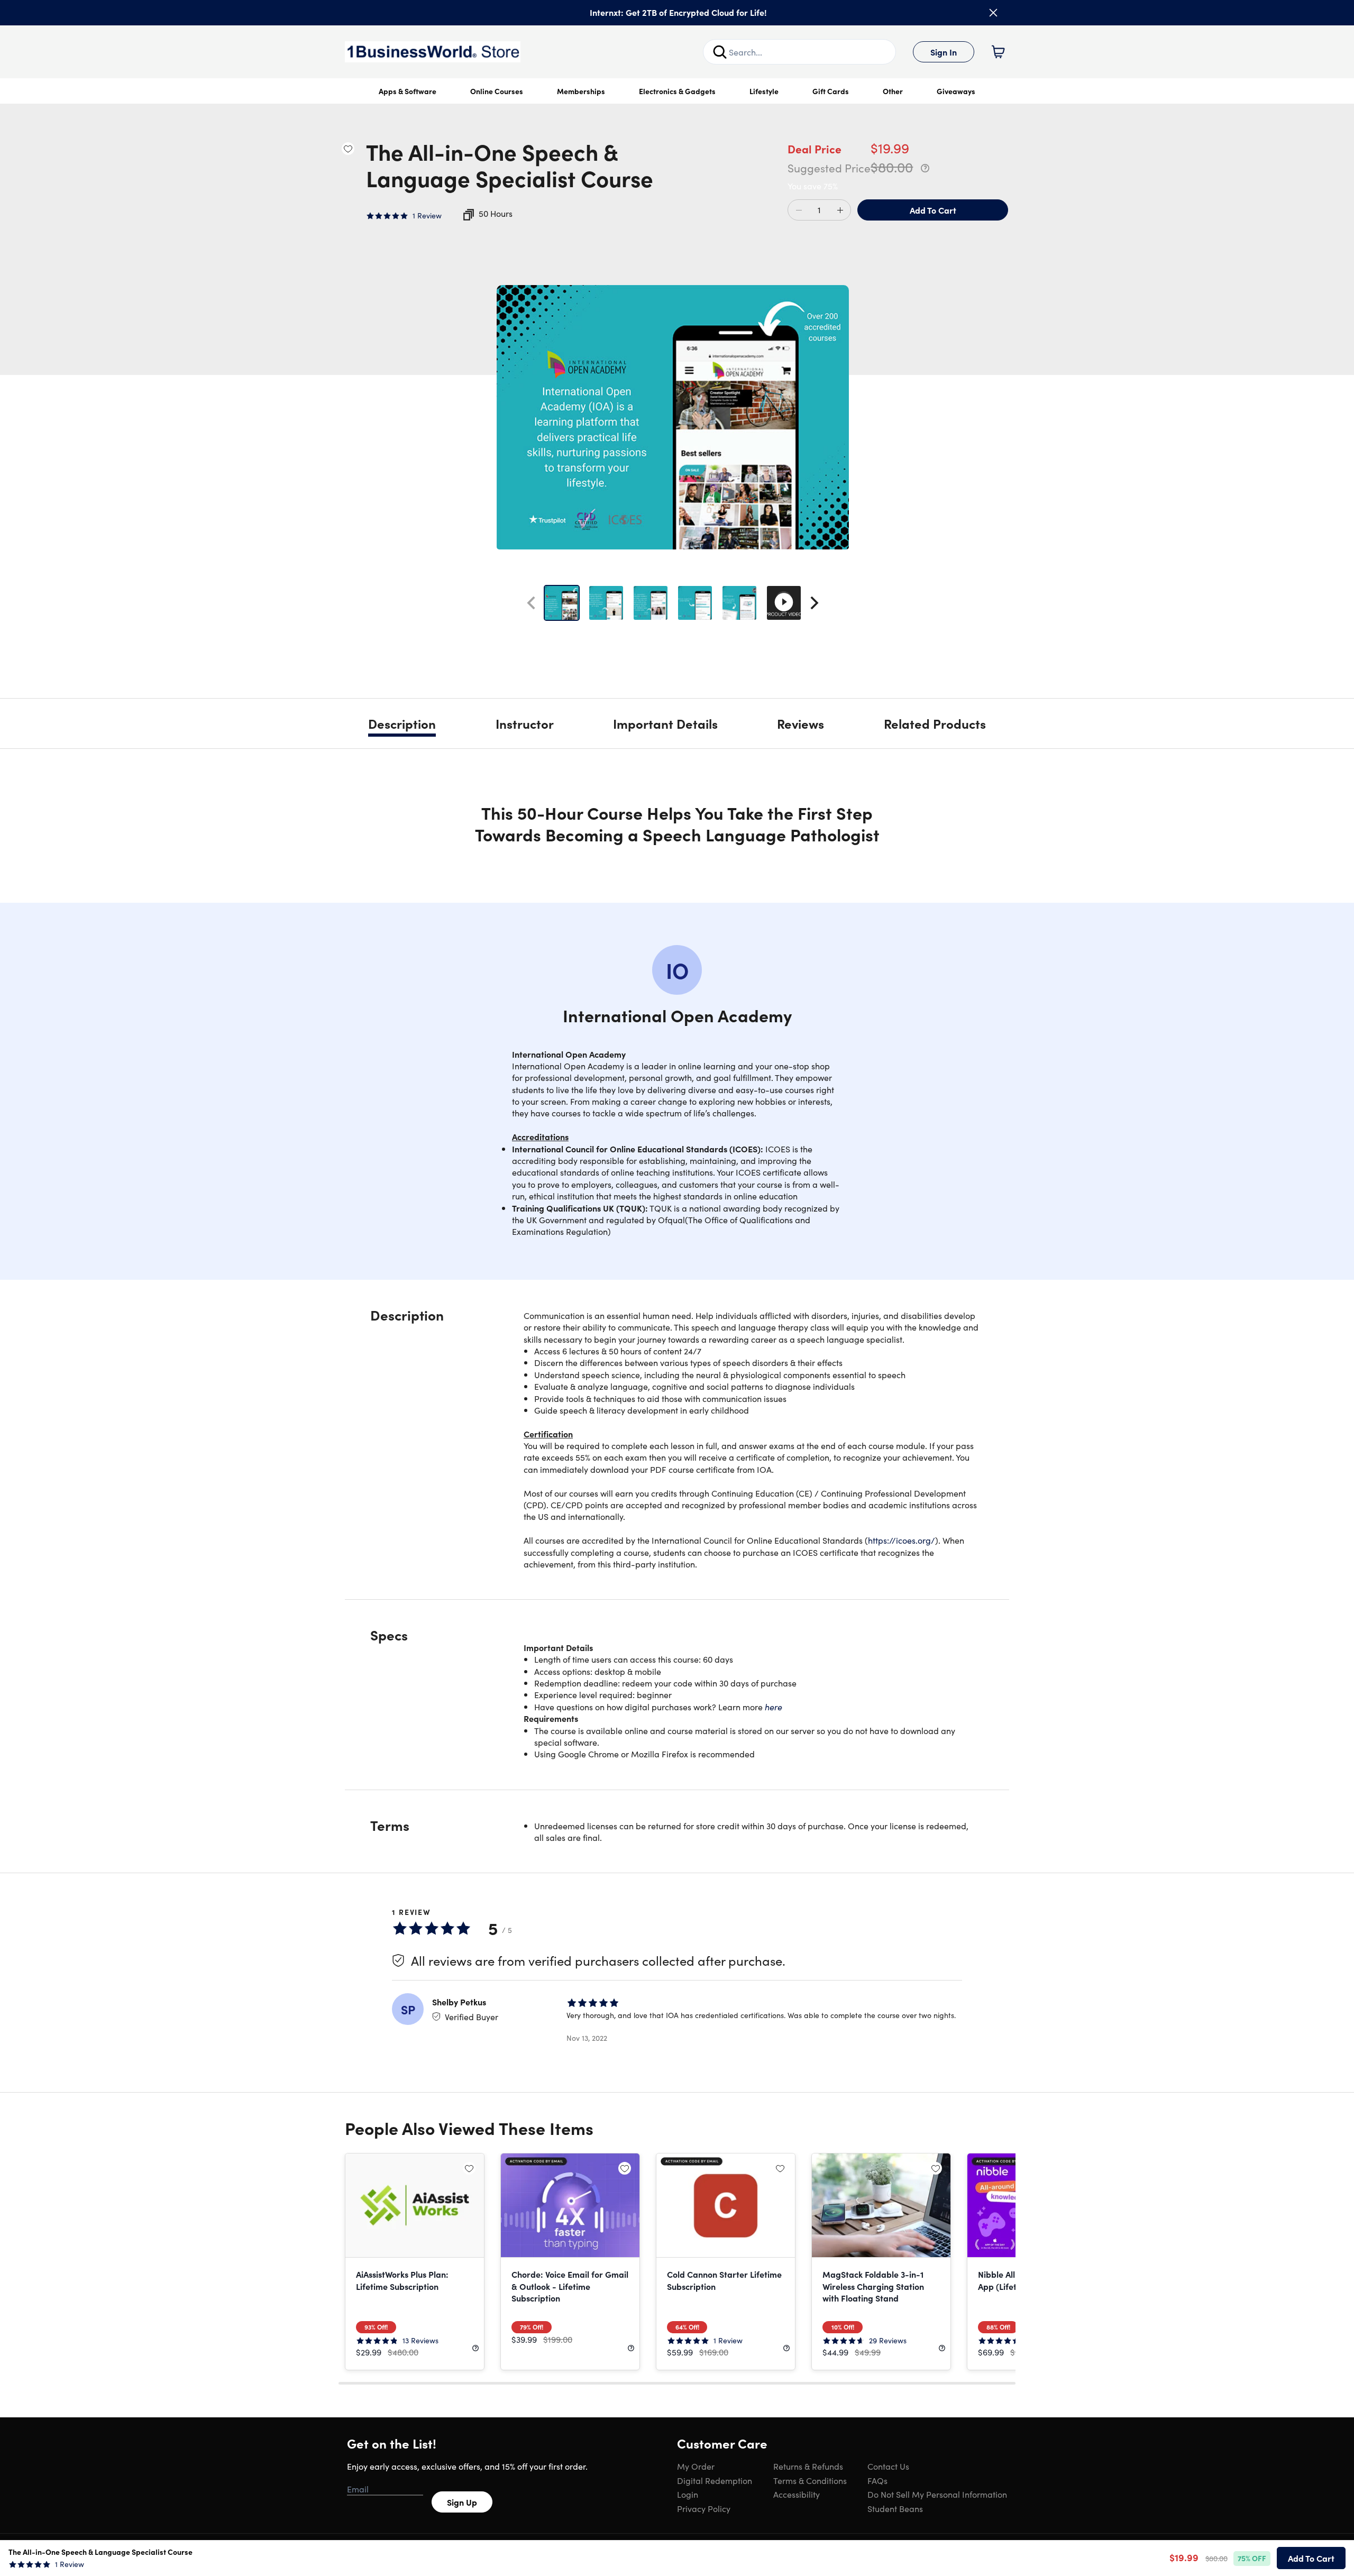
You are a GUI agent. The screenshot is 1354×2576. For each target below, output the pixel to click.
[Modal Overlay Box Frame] (677, 1288)
